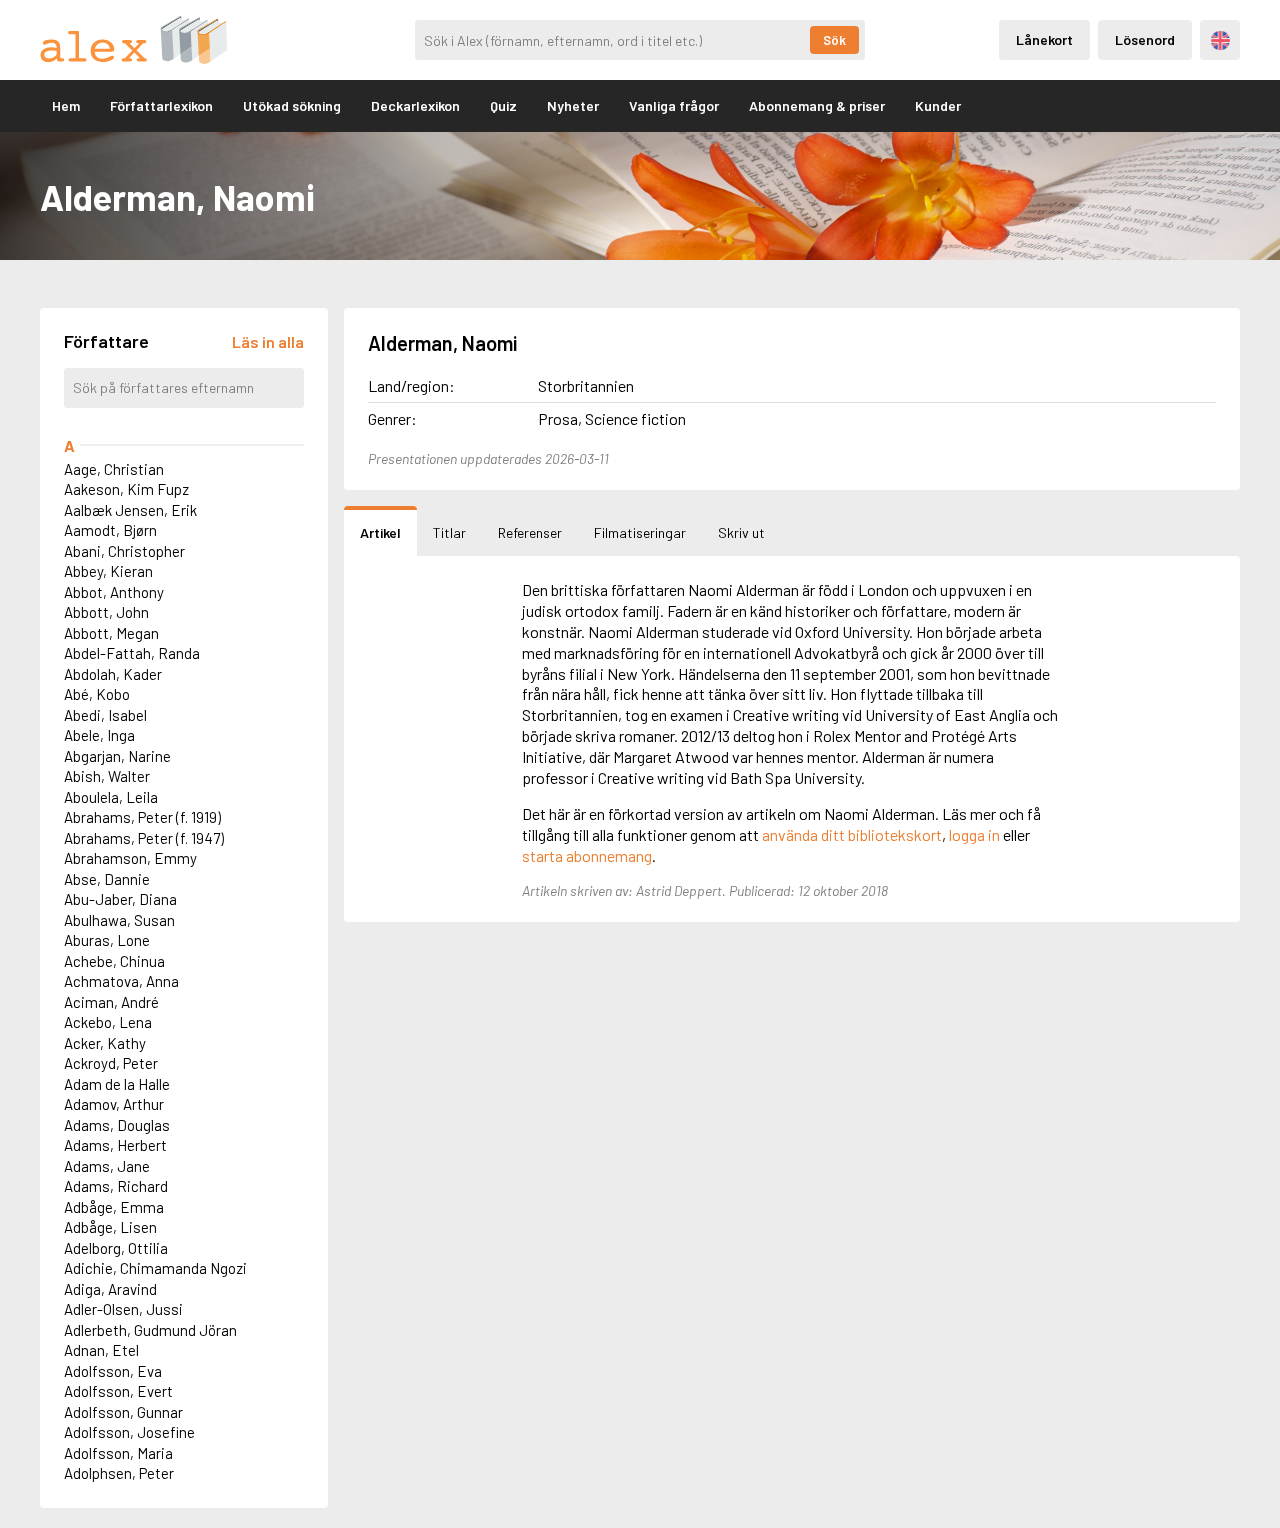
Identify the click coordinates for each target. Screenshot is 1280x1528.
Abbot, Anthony (114, 592)
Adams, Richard (116, 1186)
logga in (974, 834)
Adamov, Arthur (114, 1104)
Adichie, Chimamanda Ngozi (155, 1268)
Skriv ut (741, 532)
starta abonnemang (587, 855)
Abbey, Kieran (108, 571)
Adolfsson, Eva (113, 1371)
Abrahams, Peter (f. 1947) (144, 838)
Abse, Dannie (107, 879)
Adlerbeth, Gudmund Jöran (150, 1330)
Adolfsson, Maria (118, 1453)
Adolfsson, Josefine (129, 1432)
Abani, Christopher (124, 551)
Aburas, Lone (107, 940)
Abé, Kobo (97, 694)
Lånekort (1044, 39)
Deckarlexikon (415, 105)
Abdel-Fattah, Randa (132, 653)
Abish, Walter (107, 776)
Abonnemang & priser (817, 105)
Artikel (380, 532)
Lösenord (1145, 39)
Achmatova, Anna (121, 981)
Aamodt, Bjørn (110, 530)
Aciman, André (111, 1002)
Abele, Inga (99, 735)
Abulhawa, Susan (119, 920)
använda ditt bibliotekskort (852, 834)
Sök (834, 40)
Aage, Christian (114, 469)
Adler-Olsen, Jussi (123, 1309)
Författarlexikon (161, 105)
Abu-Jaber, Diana (120, 899)
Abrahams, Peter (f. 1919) (142, 817)
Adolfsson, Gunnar (123, 1412)
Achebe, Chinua (114, 961)
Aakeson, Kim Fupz (126, 489)
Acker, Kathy (105, 1043)
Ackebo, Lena (108, 1022)
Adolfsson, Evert (118, 1391)
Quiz (503, 105)
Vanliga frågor (674, 105)
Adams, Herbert (115, 1145)
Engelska (1220, 40)
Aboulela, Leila (111, 797)
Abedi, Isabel (105, 715)
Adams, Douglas (117, 1125)
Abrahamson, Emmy (130, 858)
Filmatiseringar (640, 532)
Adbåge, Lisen (110, 1227)
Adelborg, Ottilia (116, 1248)
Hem (66, 105)
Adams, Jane (107, 1166)
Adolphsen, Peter (119, 1473)
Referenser (530, 532)
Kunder (938, 105)
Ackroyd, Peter (111, 1063)
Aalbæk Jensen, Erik (130, 510)
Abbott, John (106, 612)
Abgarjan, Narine (117, 756)
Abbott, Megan (111, 633)
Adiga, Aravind (110, 1289)
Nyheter (573, 105)
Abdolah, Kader (113, 674)
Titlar (449, 532)
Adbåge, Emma (114, 1207)
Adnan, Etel (101, 1350)
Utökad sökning (292, 105)
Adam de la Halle (117, 1084)
